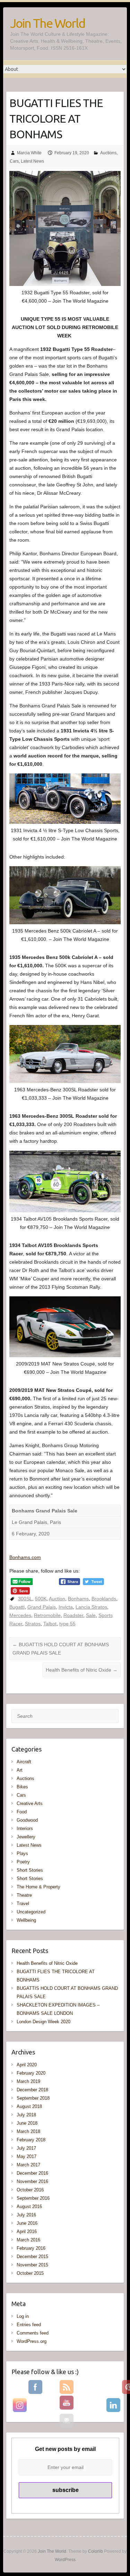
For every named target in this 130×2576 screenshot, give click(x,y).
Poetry (23, 1862)
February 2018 (31, 2140)
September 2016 (33, 2198)
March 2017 (28, 2165)
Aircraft (24, 1762)
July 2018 (26, 2115)
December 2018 (32, 2090)
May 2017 (27, 2156)
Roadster (73, 1615)
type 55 (67, 1624)
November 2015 (32, 2265)
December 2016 (32, 2173)
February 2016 (31, 2248)
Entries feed (29, 2325)
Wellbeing (26, 1920)
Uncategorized (31, 1912)
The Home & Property (38, 1887)
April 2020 (27, 2065)
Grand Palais (42, 1607)
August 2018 (29, 2106)
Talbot (50, 1624)
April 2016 (27, 2232)
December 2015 (32, 2257)
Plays (22, 1853)
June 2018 (27, 2123)
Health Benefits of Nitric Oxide (82, 1670)
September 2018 (33, 2098)
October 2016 (30, 2190)
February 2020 (31, 2073)
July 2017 (26, 2148)
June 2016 (27, 2223)
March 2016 (28, 2240)
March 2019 (28, 2081)
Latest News (32, 161)
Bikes (22, 1787)
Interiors (25, 1828)
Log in (23, 2316)
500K (41, 1599)
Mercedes (20, 1615)
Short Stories (30, 1870)
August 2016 (29, 2206)
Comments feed (33, 2333)
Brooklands (104, 1599)
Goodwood (27, 1820)
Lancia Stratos (91, 1607)
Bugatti (17, 1607)
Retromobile (47, 1615)
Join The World (47, 23)
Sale (91, 1615)
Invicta (66, 1607)
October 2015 (30, 2273)
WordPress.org (32, 2341)
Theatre (24, 1895)
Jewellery (26, 1837)
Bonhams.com (25, 1557)
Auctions (108, 153)
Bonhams (78, 1599)
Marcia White (29, 153)
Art (20, 1770)
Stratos (33, 1624)
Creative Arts (30, 1803)
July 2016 (26, 2215)
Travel (23, 1904)
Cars (14, 161)
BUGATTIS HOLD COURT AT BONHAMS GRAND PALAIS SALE (61, 1649)
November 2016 (32, 2181)
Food (22, 1812)
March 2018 (28, 2131)
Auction (57, 1599)
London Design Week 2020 (44, 2022)
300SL (25, 1599)
